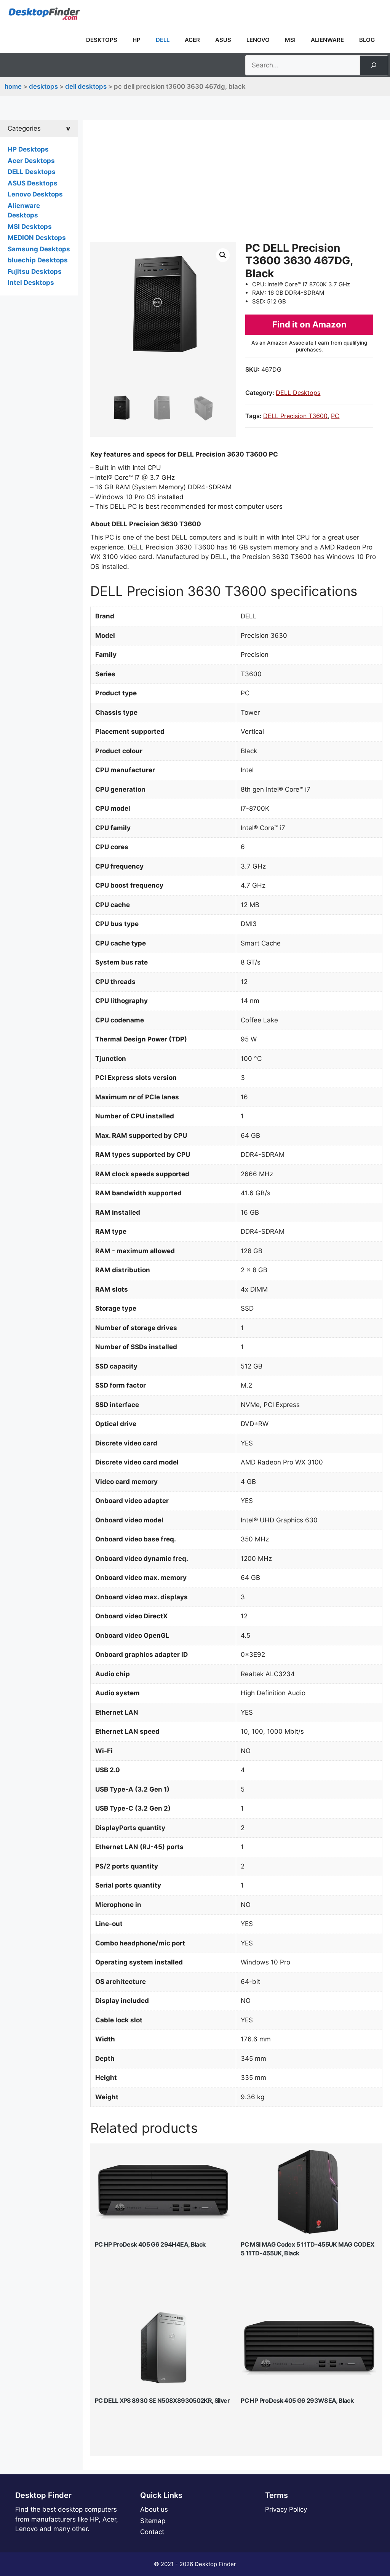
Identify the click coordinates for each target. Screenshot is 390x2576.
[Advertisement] (236, 185)
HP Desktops (28, 149)
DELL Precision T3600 (295, 416)
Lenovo (258, 40)
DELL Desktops (86, 86)
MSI (290, 40)
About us (154, 2509)
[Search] (374, 65)
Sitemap (153, 2521)
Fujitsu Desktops (35, 271)
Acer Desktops (31, 161)
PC (335, 416)
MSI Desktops (30, 227)
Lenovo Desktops (35, 194)
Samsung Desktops (39, 249)
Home (13, 86)
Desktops (102, 40)
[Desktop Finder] (44, 13)
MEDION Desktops (37, 238)
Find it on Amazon (309, 324)
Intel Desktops (31, 283)
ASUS (223, 40)
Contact (152, 2532)
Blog (367, 40)
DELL (163, 40)
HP (137, 40)
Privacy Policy (286, 2509)
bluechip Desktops (38, 260)
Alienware (327, 40)
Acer (192, 40)
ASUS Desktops (33, 183)
